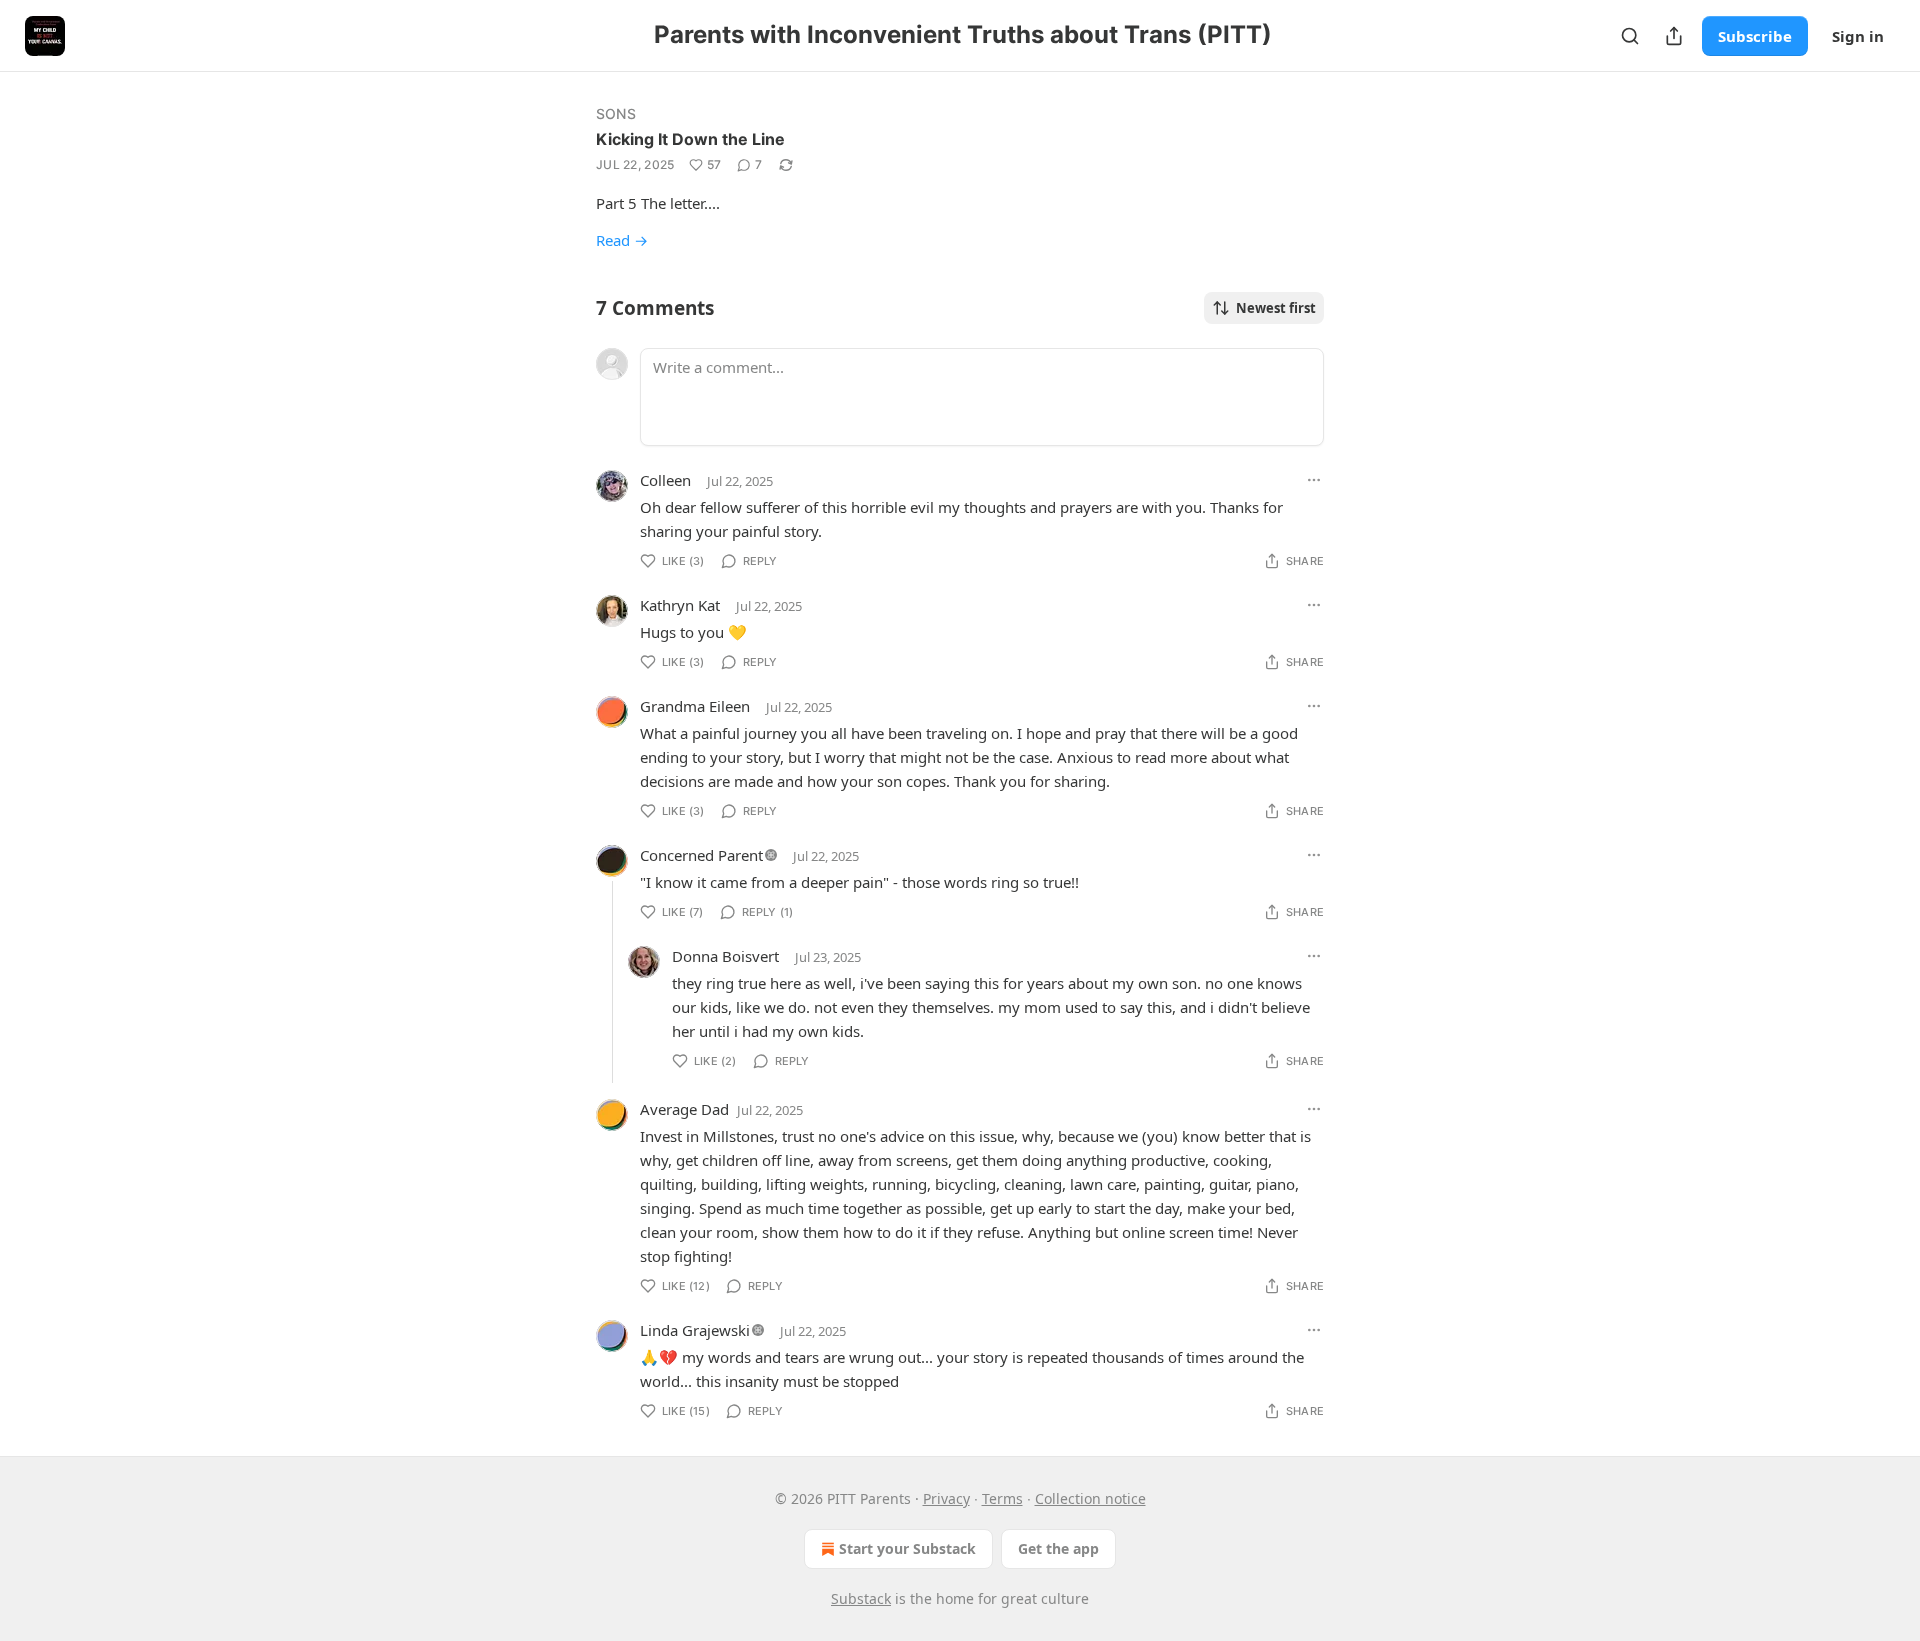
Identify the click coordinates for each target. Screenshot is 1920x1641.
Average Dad (684, 1109)
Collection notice (1090, 1498)
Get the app (1058, 1548)
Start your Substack (907, 1548)
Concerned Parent (701, 855)
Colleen (665, 480)
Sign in (1858, 36)
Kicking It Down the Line (690, 139)
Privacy (946, 1498)
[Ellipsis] (1314, 480)
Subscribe (1755, 36)
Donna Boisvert (725, 956)
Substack (861, 1598)
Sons (616, 113)
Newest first (1276, 308)
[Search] (1630, 36)
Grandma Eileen (695, 706)
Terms (1002, 1498)
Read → (622, 240)
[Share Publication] (1674, 36)
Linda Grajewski (695, 1330)
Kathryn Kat (680, 605)
